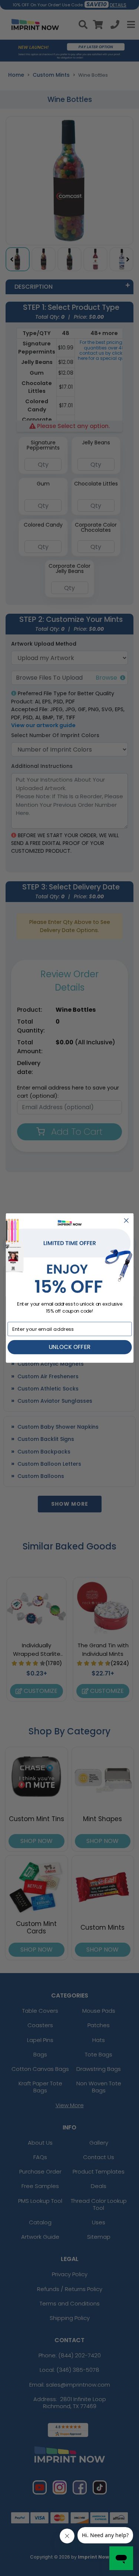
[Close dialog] (126, 1221)
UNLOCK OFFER (69, 1347)
